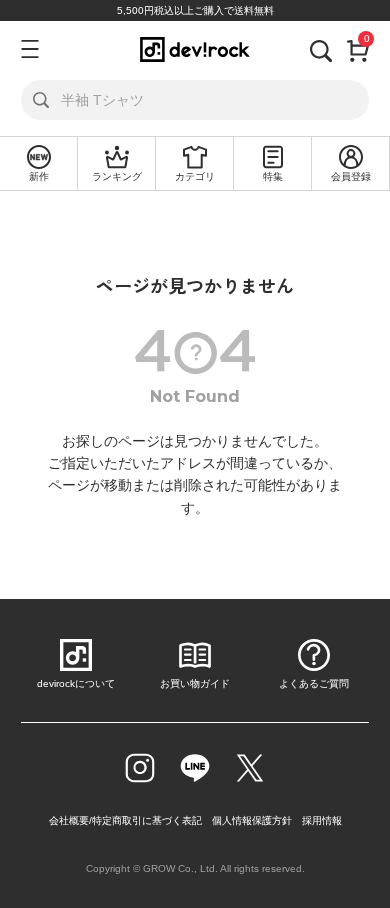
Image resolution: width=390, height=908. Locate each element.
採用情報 (322, 820)
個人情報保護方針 (252, 820)
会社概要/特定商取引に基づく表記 (125, 820)
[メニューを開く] (28, 49)
